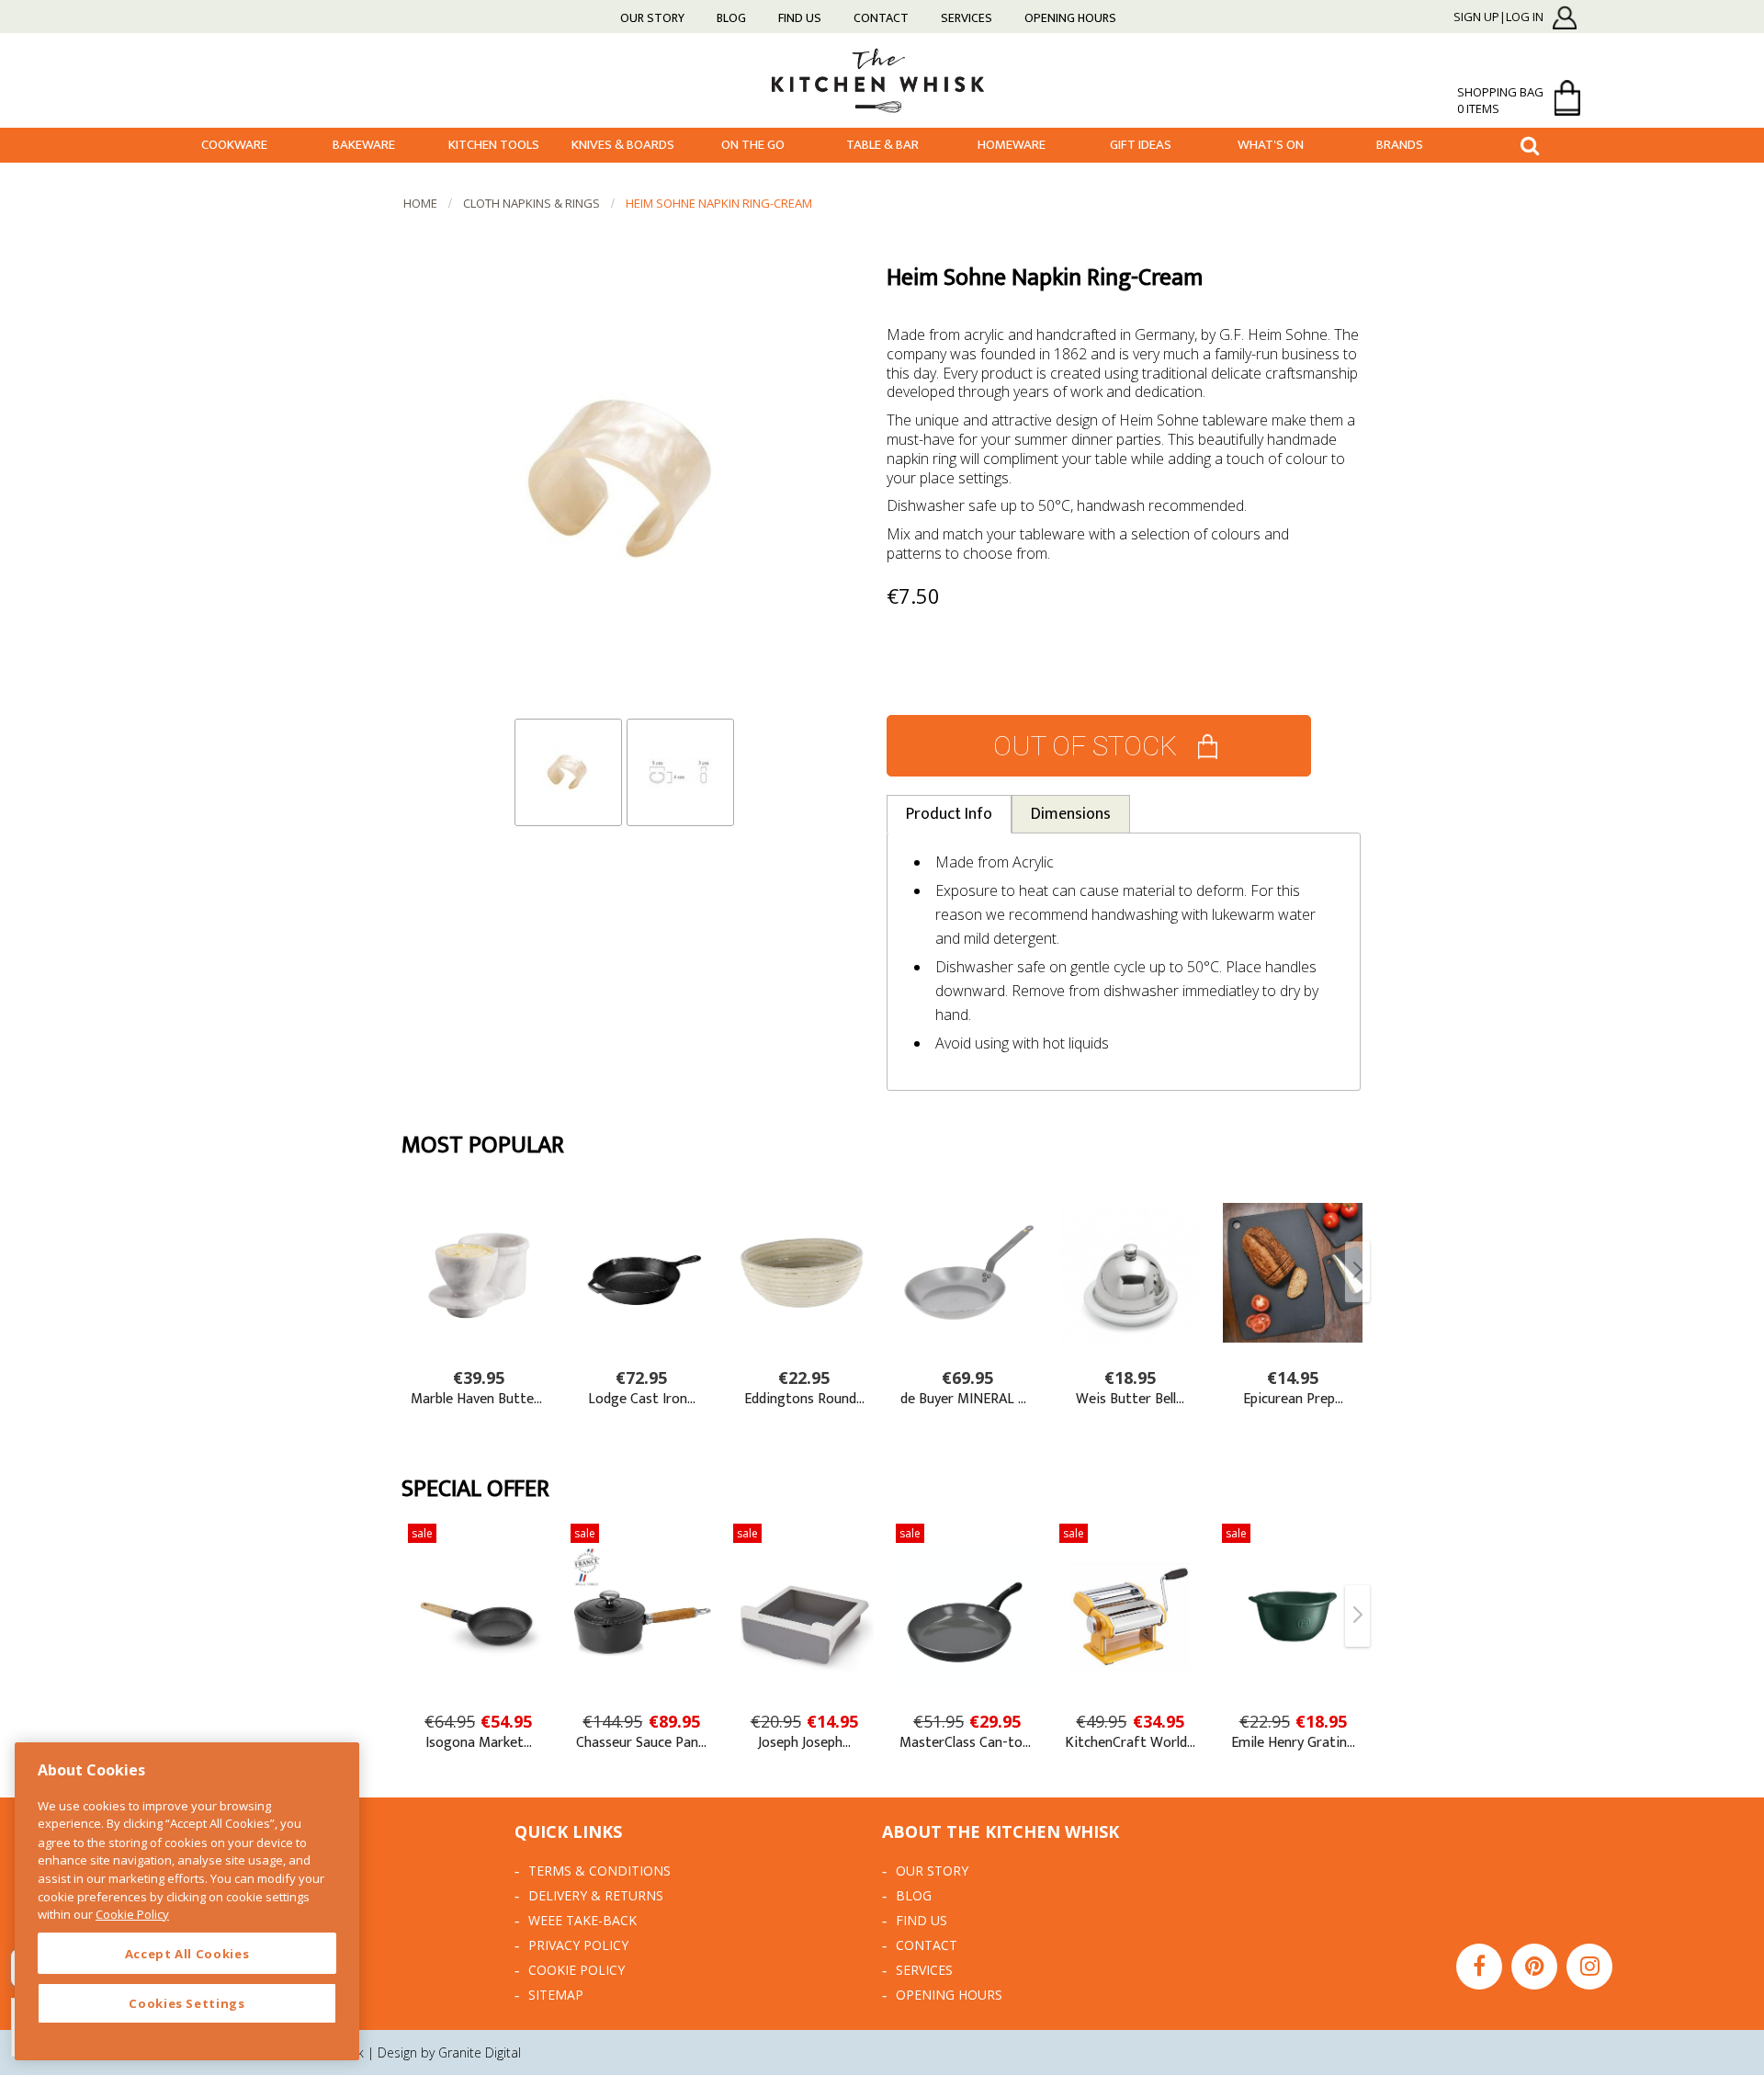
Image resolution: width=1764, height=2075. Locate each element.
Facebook (1479, 1967)
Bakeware (364, 145)
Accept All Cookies (187, 1954)
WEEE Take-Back (582, 1920)
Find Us (800, 18)
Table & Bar (882, 145)
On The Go (753, 145)
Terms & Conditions (599, 1871)
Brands (1400, 145)
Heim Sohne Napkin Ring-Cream (719, 203)
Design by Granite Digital (449, 2052)
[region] (187, 1901)
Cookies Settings (187, 2003)
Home (420, 203)
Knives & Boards (623, 145)
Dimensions (1071, 814)
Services (967, 18)
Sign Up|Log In (1498, 17)
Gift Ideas (1141, 145)
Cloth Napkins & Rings (531, 203)
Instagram (1589, 1967)
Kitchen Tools (494, 145)
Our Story (652, 18)
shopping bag (1500, 100)
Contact (881, 18)
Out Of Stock (1085, 746)
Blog (731, 18)
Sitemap (556, 1995)
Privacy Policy (578, 1945)
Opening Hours (1070, 18)
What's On (1271, 145)
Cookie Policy (577, 1970)
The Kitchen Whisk (882, 79)
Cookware (234, 145)
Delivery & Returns (596, 1895)
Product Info (949, 814)
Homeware (1012, 145)
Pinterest (1534, 1967)
